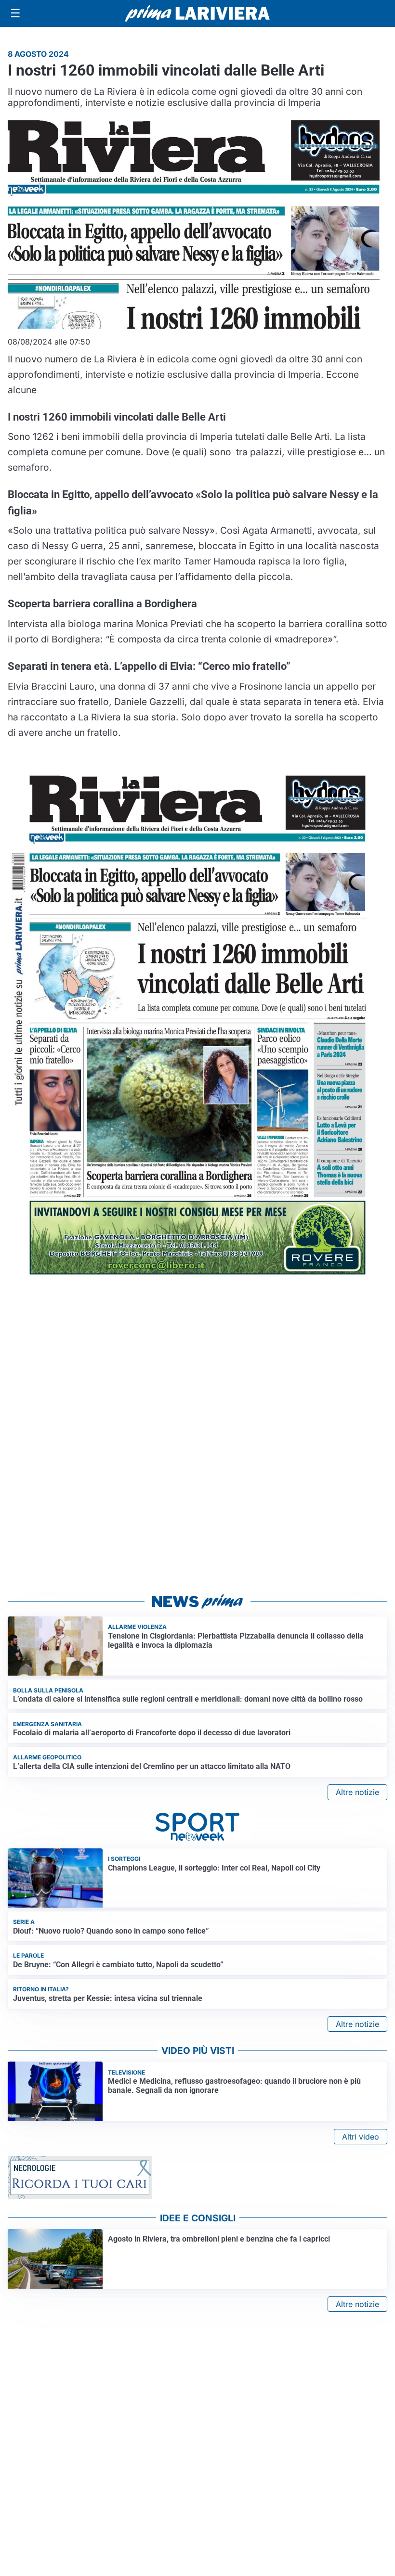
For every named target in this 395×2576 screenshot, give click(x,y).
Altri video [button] (361, 2137)
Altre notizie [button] (357, 1792)
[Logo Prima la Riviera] (197, 13)
